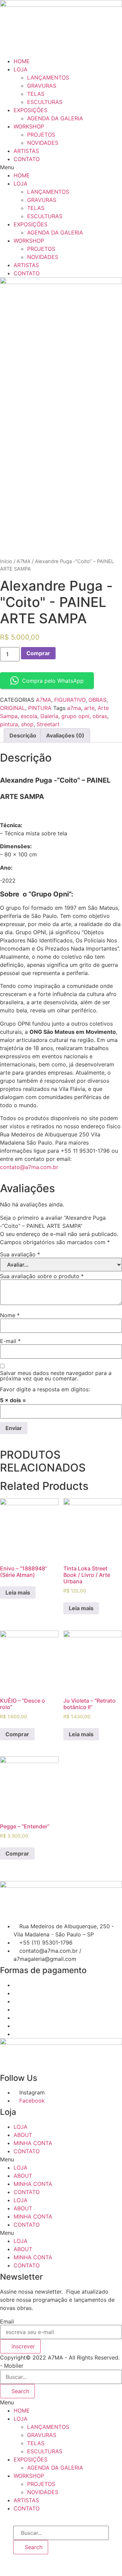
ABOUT (23, 2135)
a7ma (74, 708)
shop (27, 724)
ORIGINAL (13, 708)
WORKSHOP (29, 126)
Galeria (49, 716)
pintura (9, 724)
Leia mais (18, 1592)
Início (6, 561)
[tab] (23, 735)
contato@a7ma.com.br (29, 1167)
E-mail (10, 1341)
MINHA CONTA (33, 2143)
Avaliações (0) (65, 735)
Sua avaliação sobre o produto (42, 1276)
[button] (61, 167)
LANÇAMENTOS (48, 77)
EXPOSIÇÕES (30, 110)
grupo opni (75, 716)
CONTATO (27, 159)
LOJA (21, 69)
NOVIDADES (43, 143)
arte (89, 708)
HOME (22, 61)
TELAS (36, 94)
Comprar (38, 653)
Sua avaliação (20, 1254)
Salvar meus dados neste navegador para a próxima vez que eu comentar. (56, 1376)
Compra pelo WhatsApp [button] (53, 681)
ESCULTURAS (45, 102)
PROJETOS (41, 135)
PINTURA (40, 708)
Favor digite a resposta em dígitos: (45, 1389)
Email (7, 2321)
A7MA (24, 561)
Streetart (48, 724)
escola (29, 716)
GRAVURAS (42, 86)
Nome (10, 1315)
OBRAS (97, 700)
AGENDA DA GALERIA (55, 118)
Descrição (23, 735)
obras (100, 716)
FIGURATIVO (70, 700)
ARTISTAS (26, 151)
